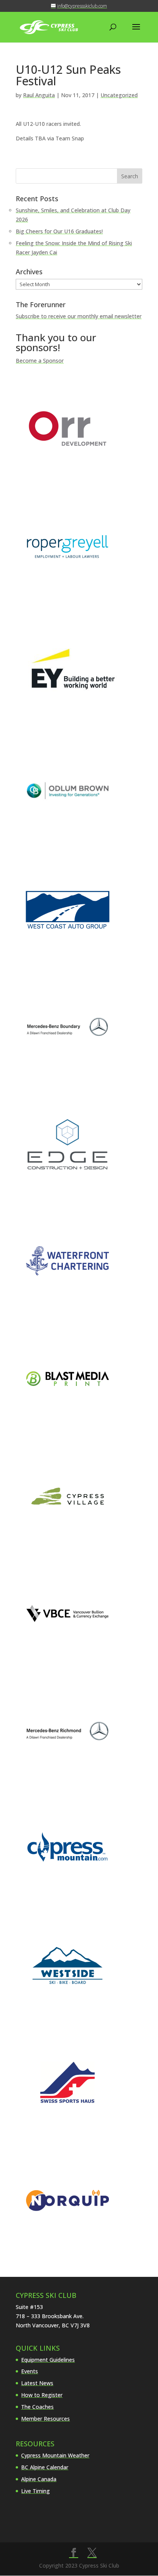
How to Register (42, 2395)
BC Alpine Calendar (45, 2467)
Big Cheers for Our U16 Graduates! (59, 231)
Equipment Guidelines (48, 2360)
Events (30, 2371)
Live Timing (35, 2491)
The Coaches (37, 2407)
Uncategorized (119, 95)
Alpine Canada (39, 2479)
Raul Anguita (39, 95)
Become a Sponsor (40, 361)
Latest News (37, 2383)
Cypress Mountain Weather (55, 2455)
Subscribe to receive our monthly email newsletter (79, 316)
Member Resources (45, 2419)
